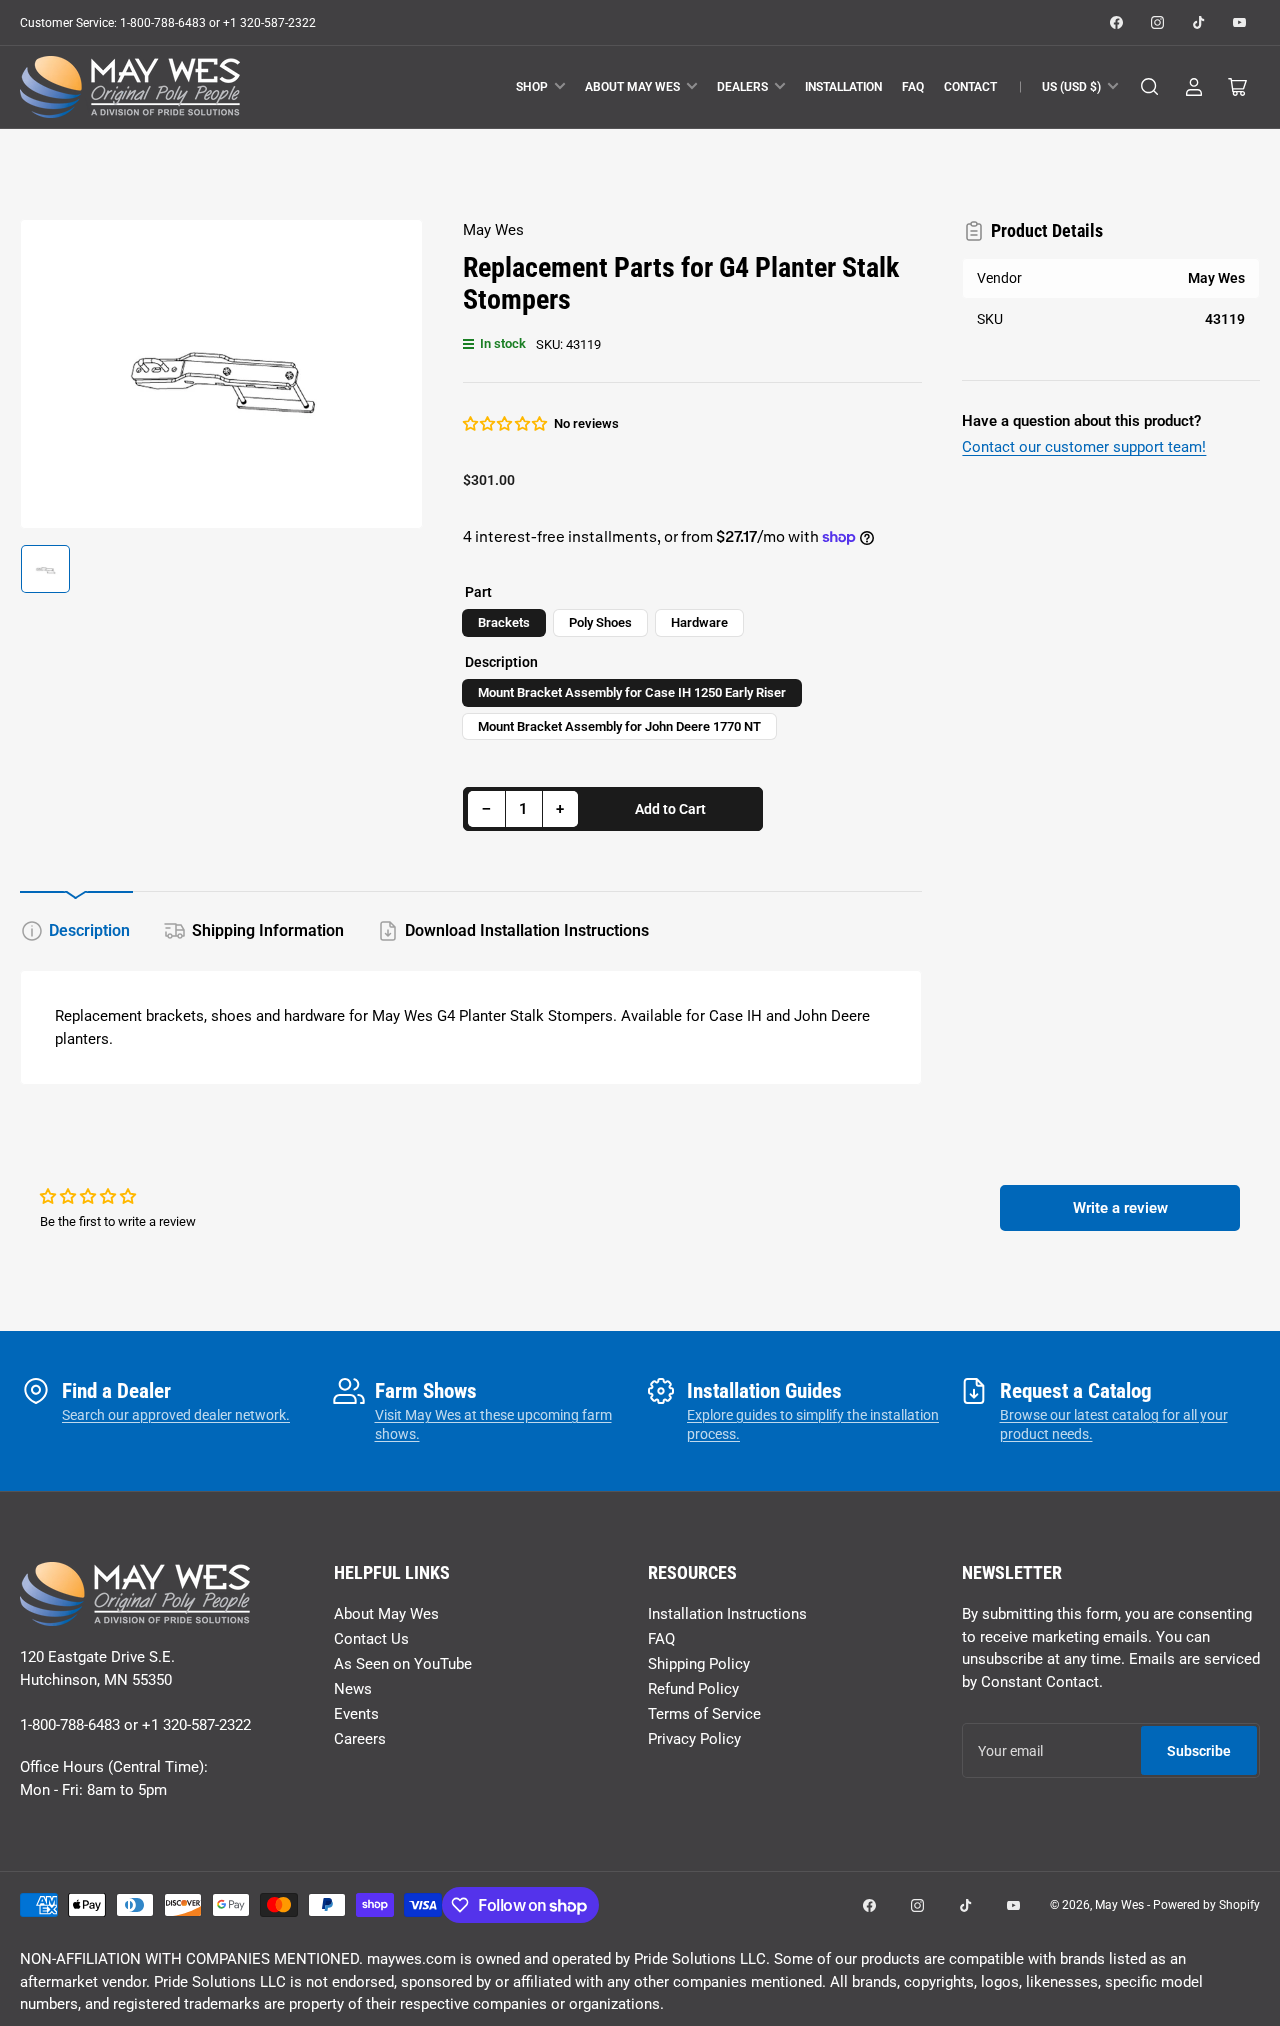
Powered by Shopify (1206, 1905)
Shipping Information (268, 930)
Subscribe (1199, 1751)
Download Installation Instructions (527, 930)
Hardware (699, 622)
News (353, 1689)
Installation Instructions (727, 1614)
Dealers (742, 87)
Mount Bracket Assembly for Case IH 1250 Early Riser (632, 692)
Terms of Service (704, 1714)
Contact (970, 87)
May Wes (493, 230)
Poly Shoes (600, 622)
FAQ (913, 87)
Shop (532, 87)
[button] (506, 424)
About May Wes (632, 87)
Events (356, 1714)
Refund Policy (693, 1689)
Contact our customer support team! (1084, 447)
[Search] (1150, 87)
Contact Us (371, 1639)
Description (89, 930)
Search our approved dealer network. (176, 1415)
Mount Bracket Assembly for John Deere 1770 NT (619, 726)
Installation (843, 87)
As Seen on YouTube (403, 1664)
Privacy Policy (694, 1739)
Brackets (504, 622)
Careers (360, 1739)
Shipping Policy (699, 1664)
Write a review (1120, 1208)
